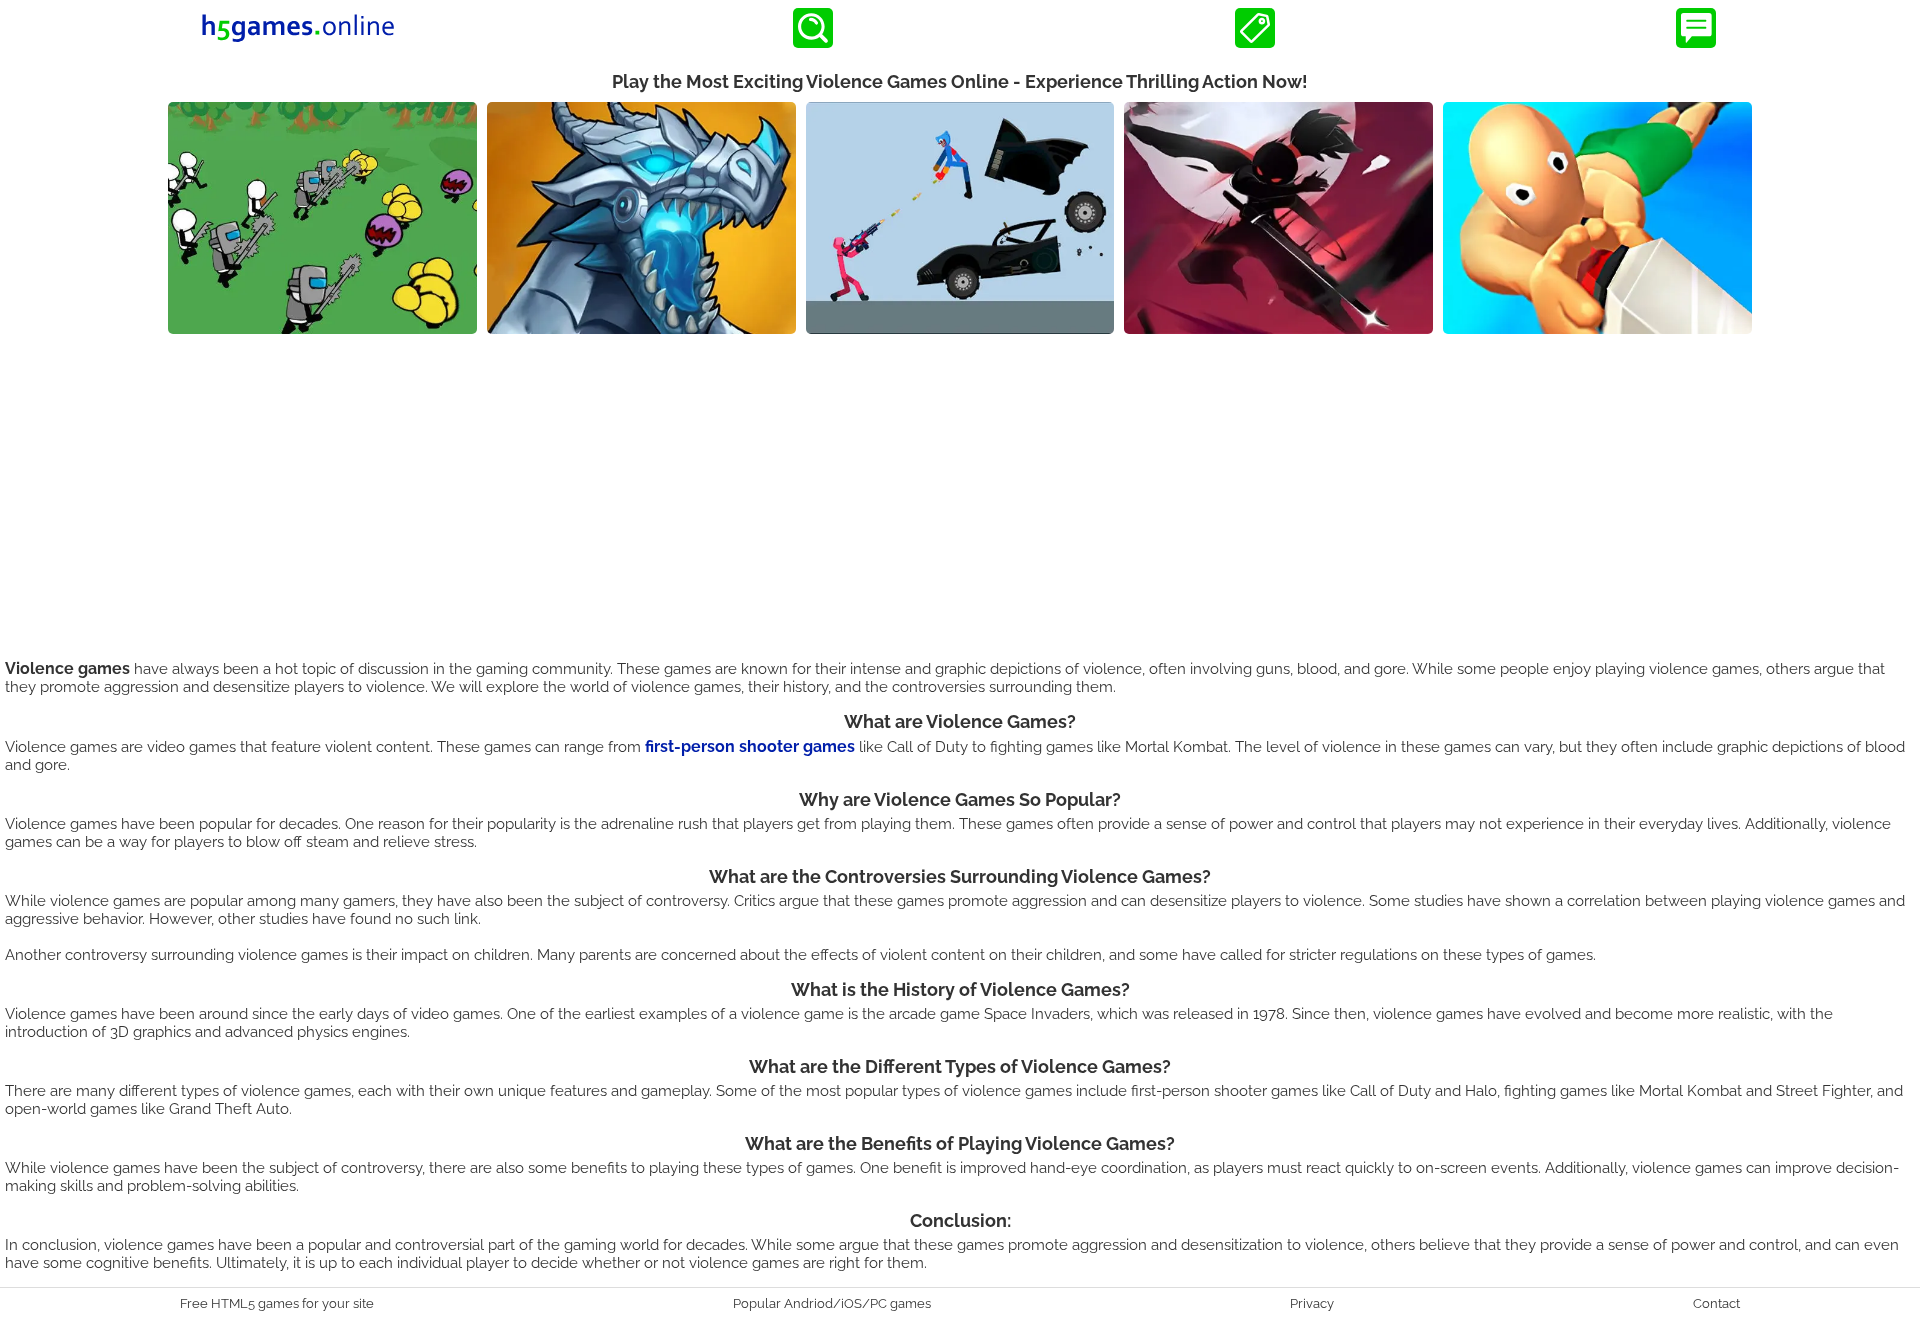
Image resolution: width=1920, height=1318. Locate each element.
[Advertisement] (960, 484)
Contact (1716, 1303)
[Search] (813, 28)
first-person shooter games (750, 746)
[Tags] (1255, 28)
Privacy (1312, 1303)
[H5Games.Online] (298, 28)
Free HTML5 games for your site (277, 1303)
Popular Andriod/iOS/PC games (832, 1303)
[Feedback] (1696, 28)
